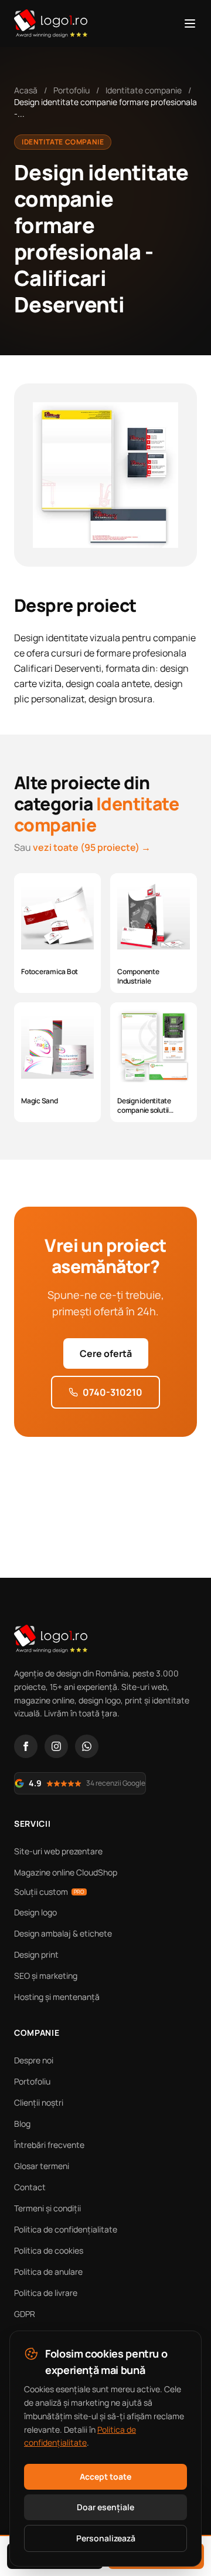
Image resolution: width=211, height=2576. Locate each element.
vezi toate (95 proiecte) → (92, 847)
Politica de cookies (49, 2250)
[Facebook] (26, 1746)
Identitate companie (144, 90)
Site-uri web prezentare (58, 1851)
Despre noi (34, 2060)
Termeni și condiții (47, 2208)
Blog (22, 2124)
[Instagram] (56, 1746)
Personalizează (106, 2538)
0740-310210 (113, 1392)
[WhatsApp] (87, 1746)
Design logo (35, 1912)
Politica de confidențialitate (66, 2229)
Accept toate (105, 2476)
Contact (30, 2187)
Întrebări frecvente (49, 2145)
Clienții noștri (39, 2102)
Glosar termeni (42, 2166)
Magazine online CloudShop (66, 1872)
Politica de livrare (46, 2293)
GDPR (25, 2314)
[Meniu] (190, 23)
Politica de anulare (48, 2272)
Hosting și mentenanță (57, 1997)
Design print (36, 1954)
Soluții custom (49, 1892)
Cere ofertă (106, 1353)
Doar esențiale (105, 2507)
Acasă (26, 90)
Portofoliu (72, 90)
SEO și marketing (46, 1976)
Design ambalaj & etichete (63, 1933)
